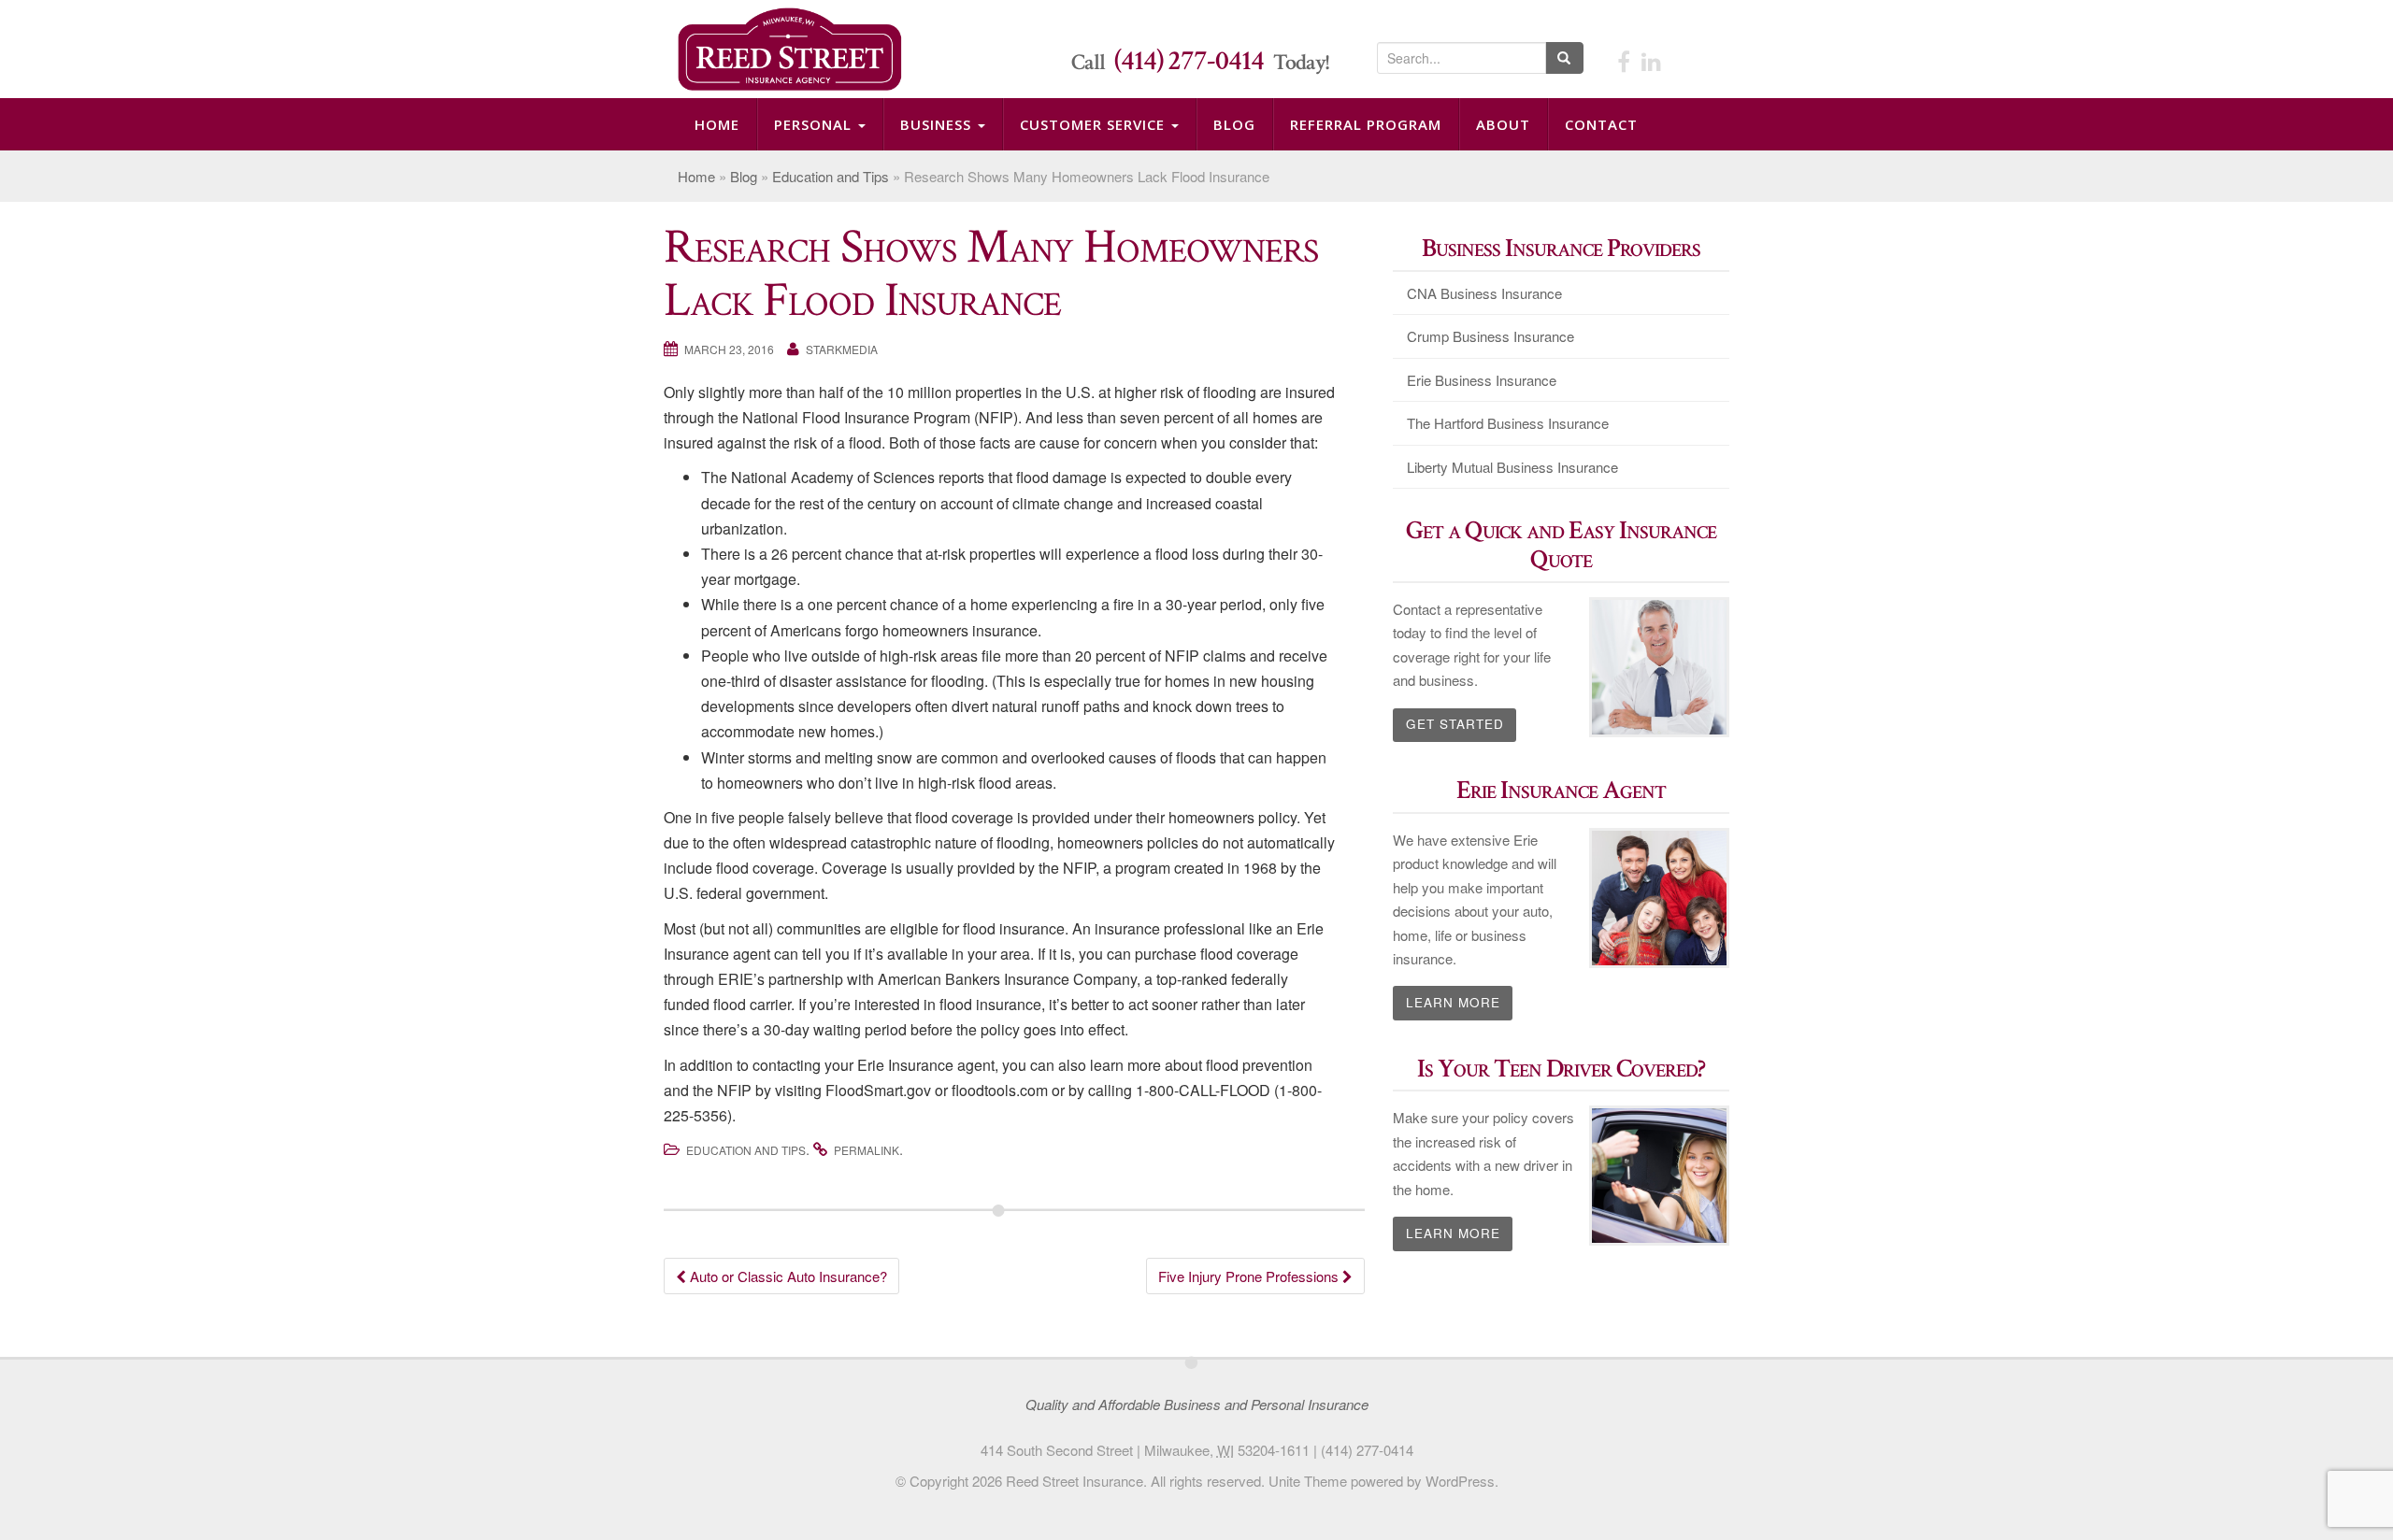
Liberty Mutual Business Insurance (1512, 467)
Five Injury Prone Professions (1250, 1276)
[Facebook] (1624, 60)
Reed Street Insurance (1075, 1481)
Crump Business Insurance (1490, 336)
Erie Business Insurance (1482, 380)
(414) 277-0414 (1189, 61)
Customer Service (1095, 124)
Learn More (1453, 1002)
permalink (867, 1150)
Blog (1234, 124)
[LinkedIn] (1651, 60)
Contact (1601, 124)
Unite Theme (1308, 1481)
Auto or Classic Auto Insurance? (787, 1276)
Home (717, 124)
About (1503, 124)
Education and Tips (831, 176)
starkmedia (842, 349)
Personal (815, 124)
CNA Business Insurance (1484, 293)
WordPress (1460, 1481)
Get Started (1455, 724)
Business (938, 124)
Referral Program (1366, 124)
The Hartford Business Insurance (1508, 423)
